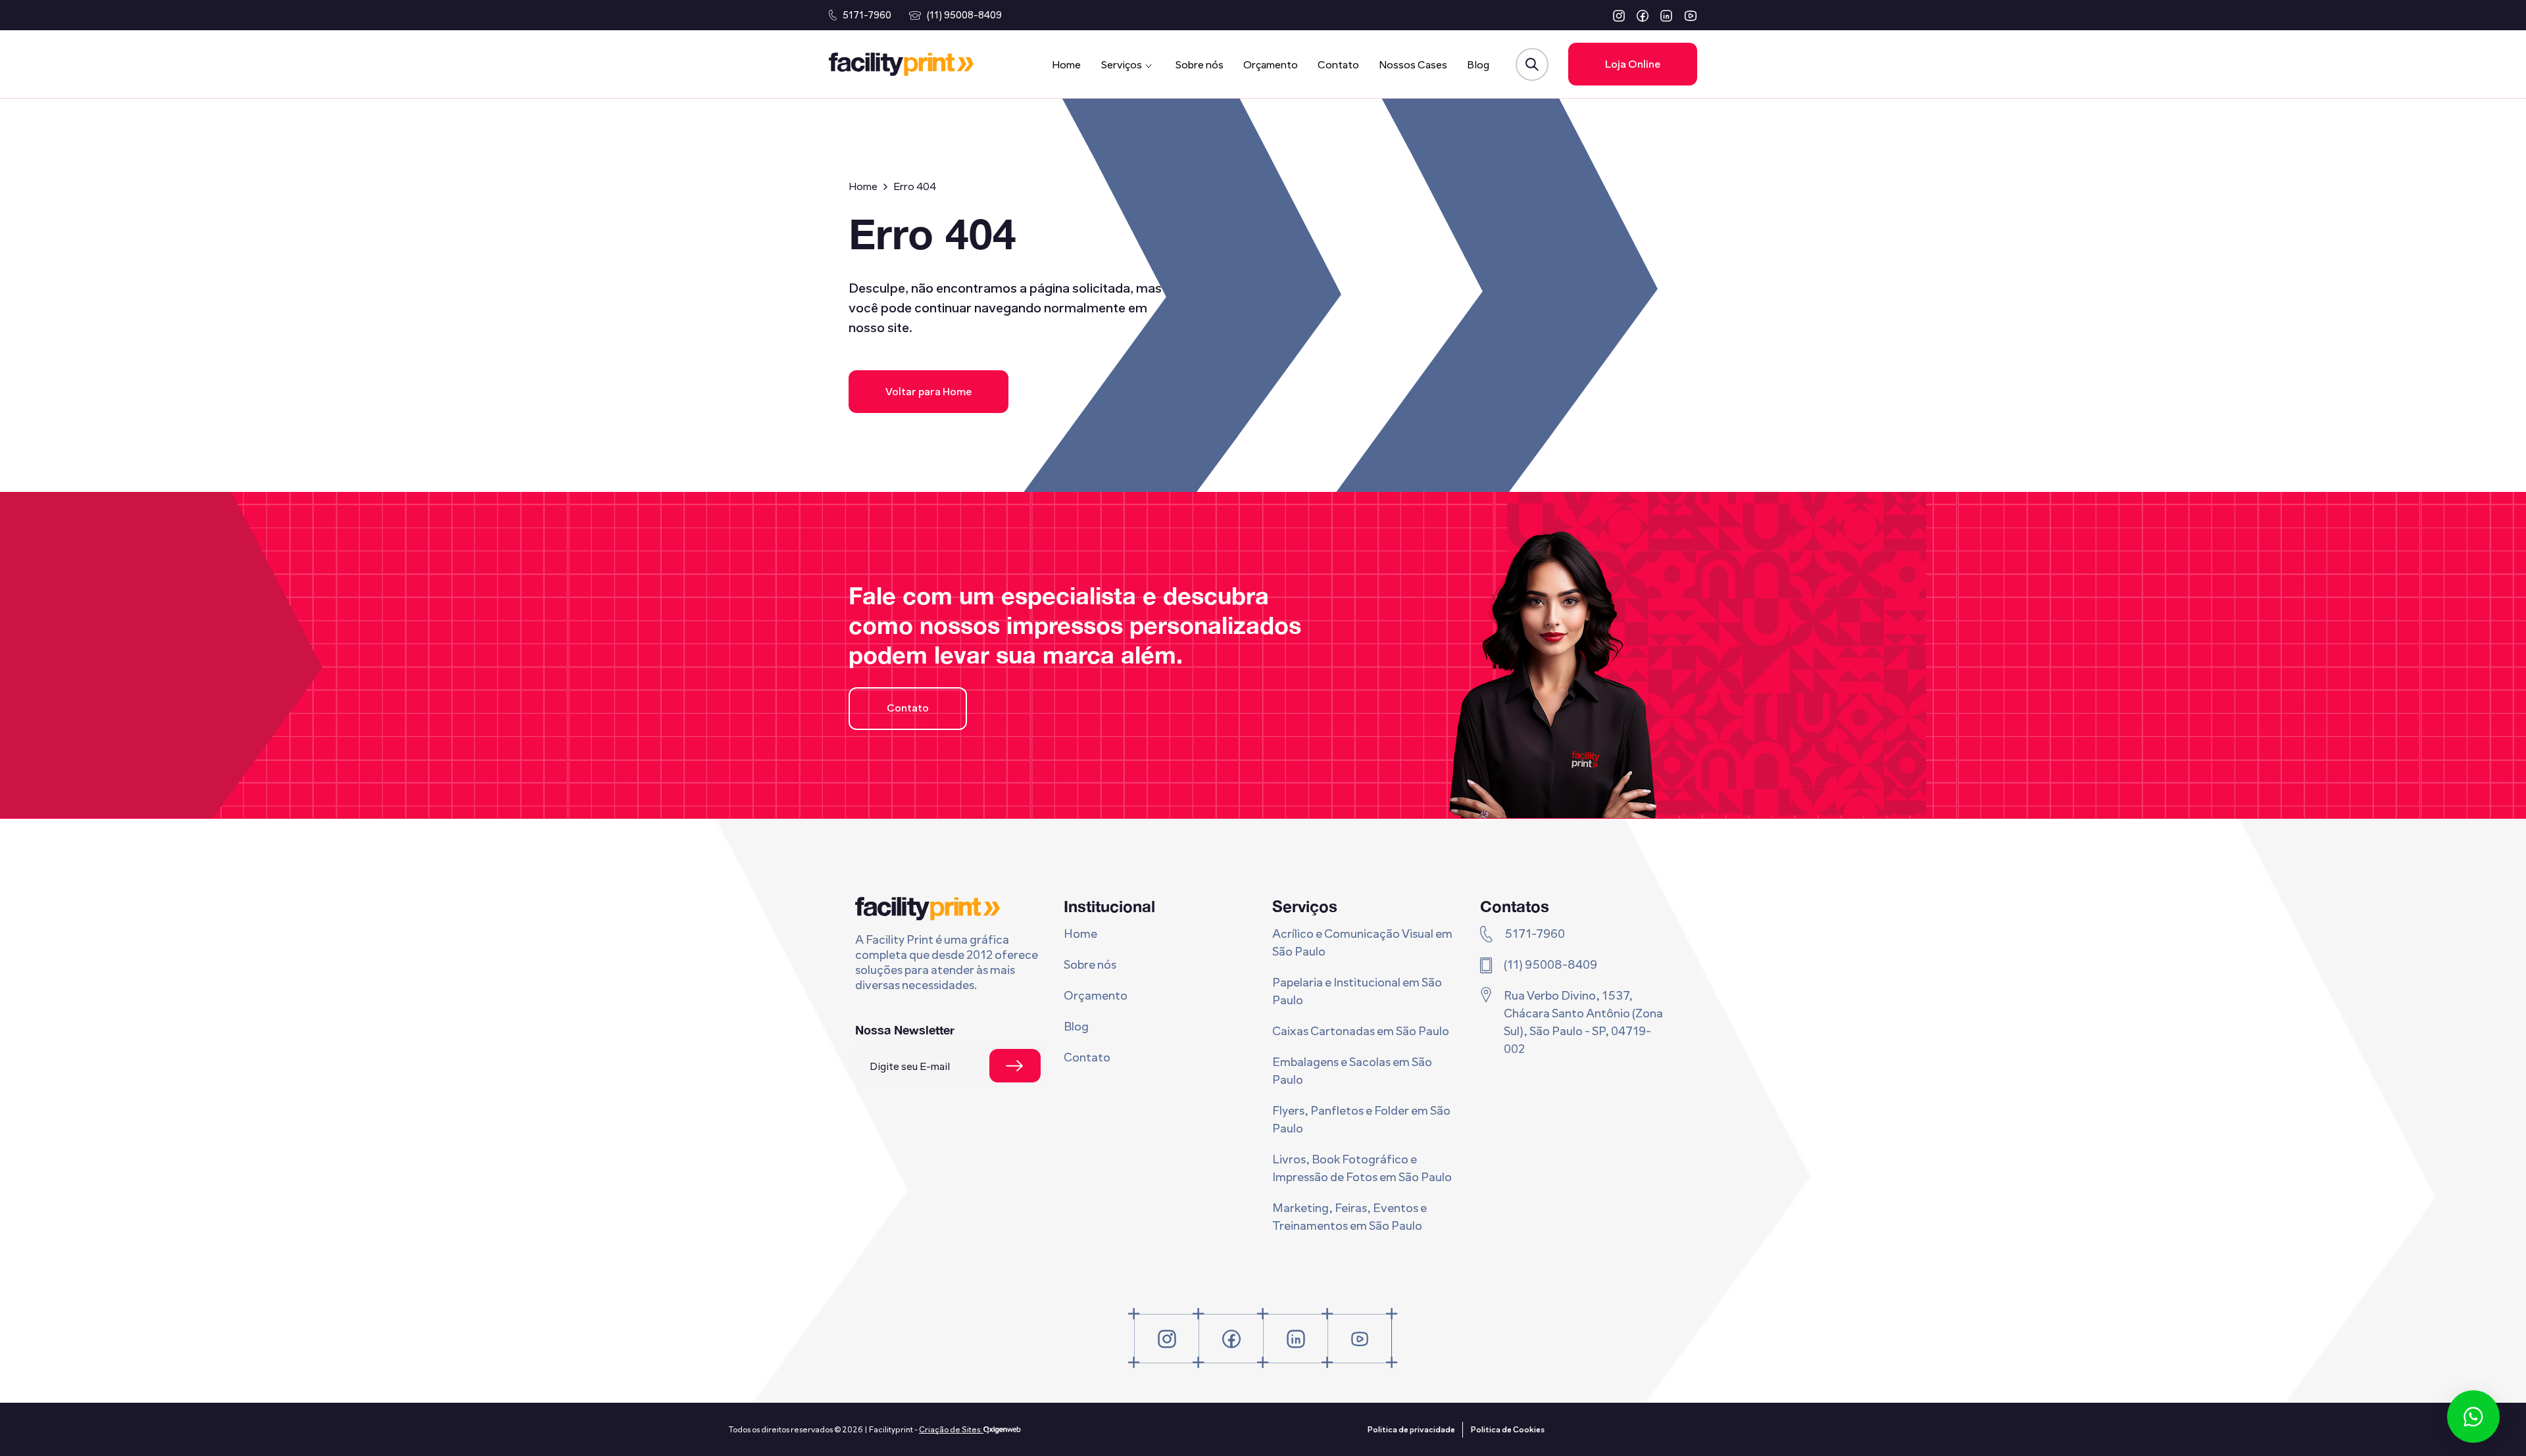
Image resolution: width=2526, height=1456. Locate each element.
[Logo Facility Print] (901, 64)
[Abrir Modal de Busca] (1532, 64)
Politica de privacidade (1411, 1430)
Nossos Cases (1413, 65)
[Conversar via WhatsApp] (2473, 1417)
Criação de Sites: (951, 1430)
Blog (1478, 65)
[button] (1619, 15)
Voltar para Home (929, 392)
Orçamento (1271, 65)
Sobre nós (1199, 65)
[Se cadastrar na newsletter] (1015, 1066)
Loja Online (1633, 64)
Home (1066, 65)
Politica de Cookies (1508, 1430)
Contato (1338, 65)
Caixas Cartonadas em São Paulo (1361, 1031)
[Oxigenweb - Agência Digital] (1002, 1430)
